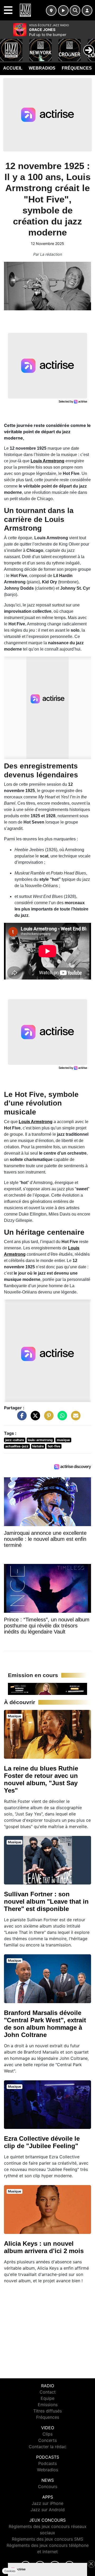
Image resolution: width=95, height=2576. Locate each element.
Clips (47, 2434)
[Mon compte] (87, 11)
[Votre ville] (51, 11)
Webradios (42, 68)
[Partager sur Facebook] (21, 1418)
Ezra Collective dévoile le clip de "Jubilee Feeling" (42, 2142)
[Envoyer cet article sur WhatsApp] (61, 1418)
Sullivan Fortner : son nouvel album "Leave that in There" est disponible (46, 1901)
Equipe (47, 2398)
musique (63, 1440)
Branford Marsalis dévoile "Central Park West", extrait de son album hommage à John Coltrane (45, 2024)
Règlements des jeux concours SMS (47, 2539)
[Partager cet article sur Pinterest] (47, 1418)
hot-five (54, 1446)
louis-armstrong (40, 1440)
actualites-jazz (17, 1446)
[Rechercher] (75, 11)
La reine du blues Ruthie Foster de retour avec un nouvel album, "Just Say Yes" (41, 1779)
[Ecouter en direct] (63, 11)
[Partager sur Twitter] (34, 1418)
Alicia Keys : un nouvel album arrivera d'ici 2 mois (44, 2247)
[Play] (7, 46)
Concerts (47, 2440)
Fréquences (77, 68)
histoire (38, 1446)
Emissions (48, 2405)
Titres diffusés (47, 2411)
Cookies (10, 2571)
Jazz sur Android (48, 2510)
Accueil (13, 68)
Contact (48, 2392)
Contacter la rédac (47, 2447)
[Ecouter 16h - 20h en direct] (47, 1688)
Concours (48, 2486)
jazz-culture (15, 1440)
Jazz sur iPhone (47, 2503)
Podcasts (47, 2463)
